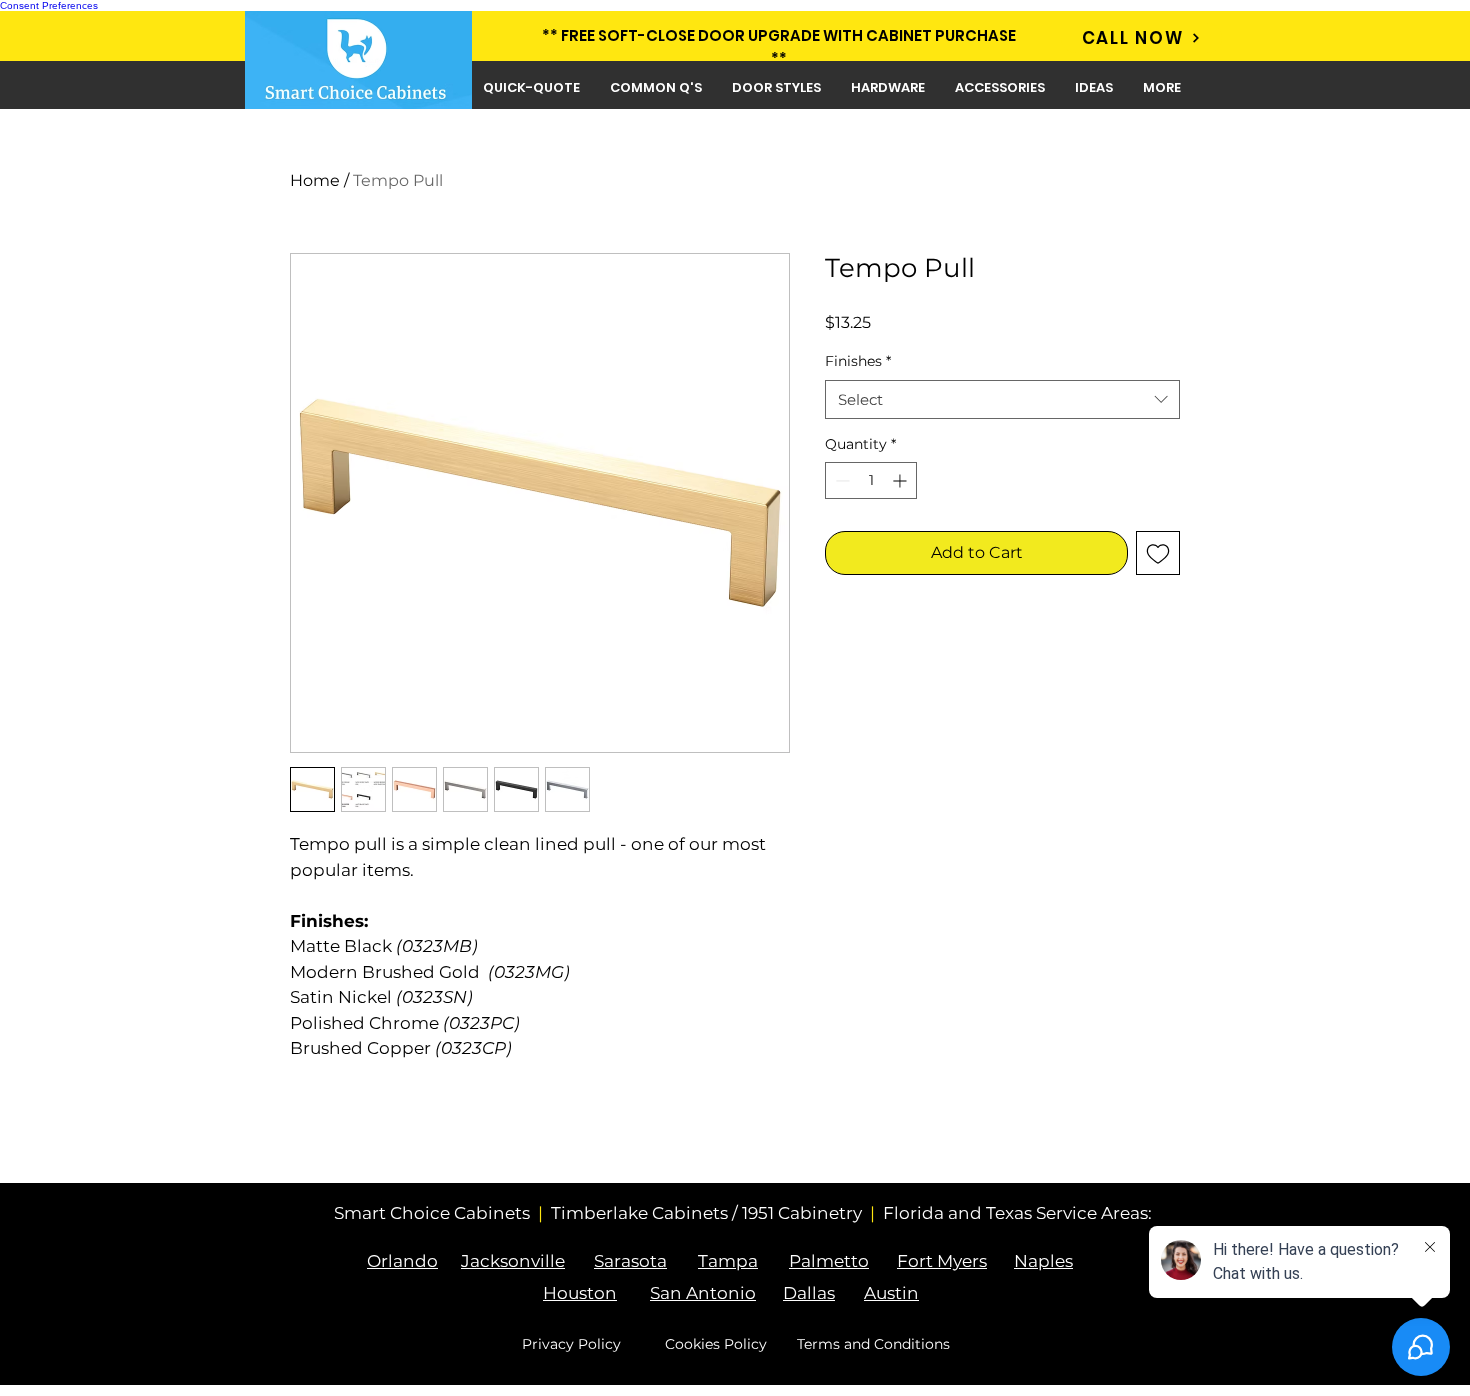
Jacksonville (513, 1261)
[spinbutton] (871, 480)
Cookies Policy (716, 1344)
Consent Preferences (49, 5)
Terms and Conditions (873, 1344)
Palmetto (829, 1261)
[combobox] (1002, 399)
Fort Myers (942, 1261)
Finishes (858, 361)
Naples (1043, 1261)
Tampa (728, 1261)
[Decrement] (840, 480)
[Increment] (901, 480)
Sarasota (630, 1261)
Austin (891, 1293)
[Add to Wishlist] (1158, 553)
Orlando (402, 1261)
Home (315, 180)
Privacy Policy (571, 1344)
